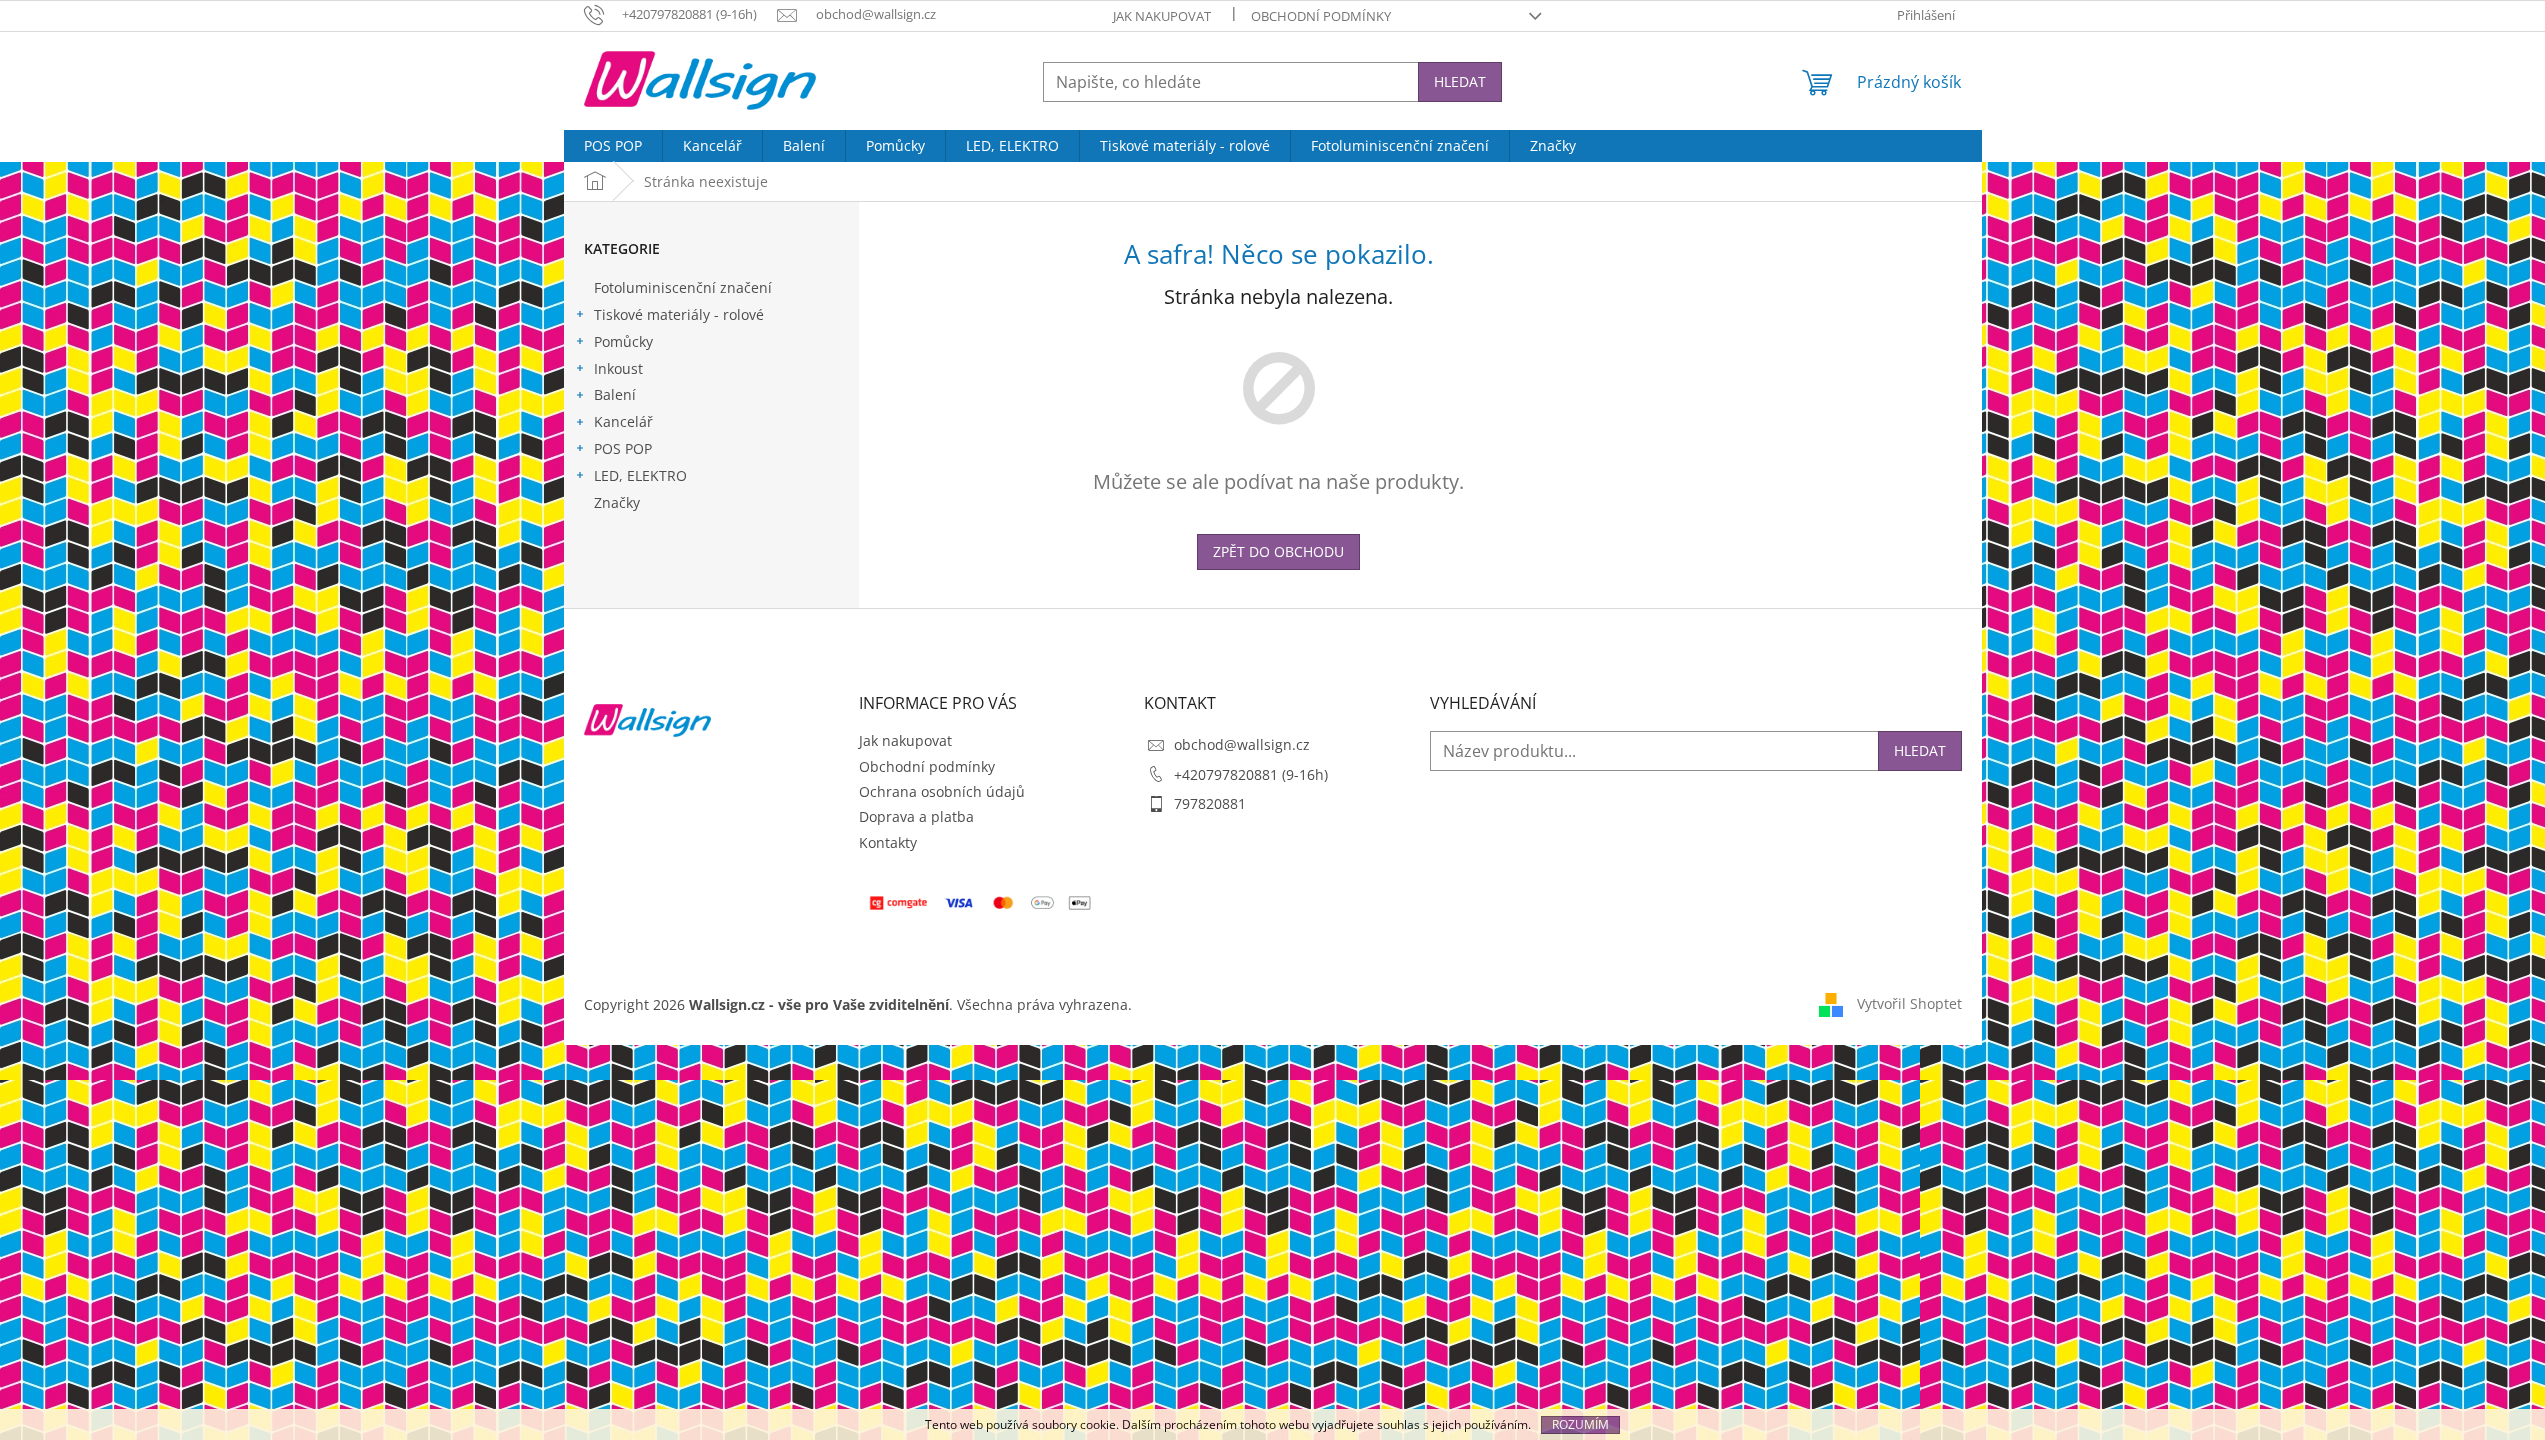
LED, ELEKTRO (640, 475)
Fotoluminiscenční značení (683, 287)
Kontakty (888, 842)
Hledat (1460, 81)
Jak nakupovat (1162, 16)
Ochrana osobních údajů (942, 791)
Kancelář (623, 421)
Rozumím (1580, 1424)
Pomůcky (623, 341)
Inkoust (618, 368)
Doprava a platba (916, 816)
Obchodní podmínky (1321, 16)
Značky (617, 502)
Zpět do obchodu (1278, 551)
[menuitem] (613, 146)
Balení (615, 394)
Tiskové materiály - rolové (679, 314)
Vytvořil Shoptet (1909, 1003)
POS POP (623, 448)
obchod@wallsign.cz (1242, 744)
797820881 (1210, 803)
